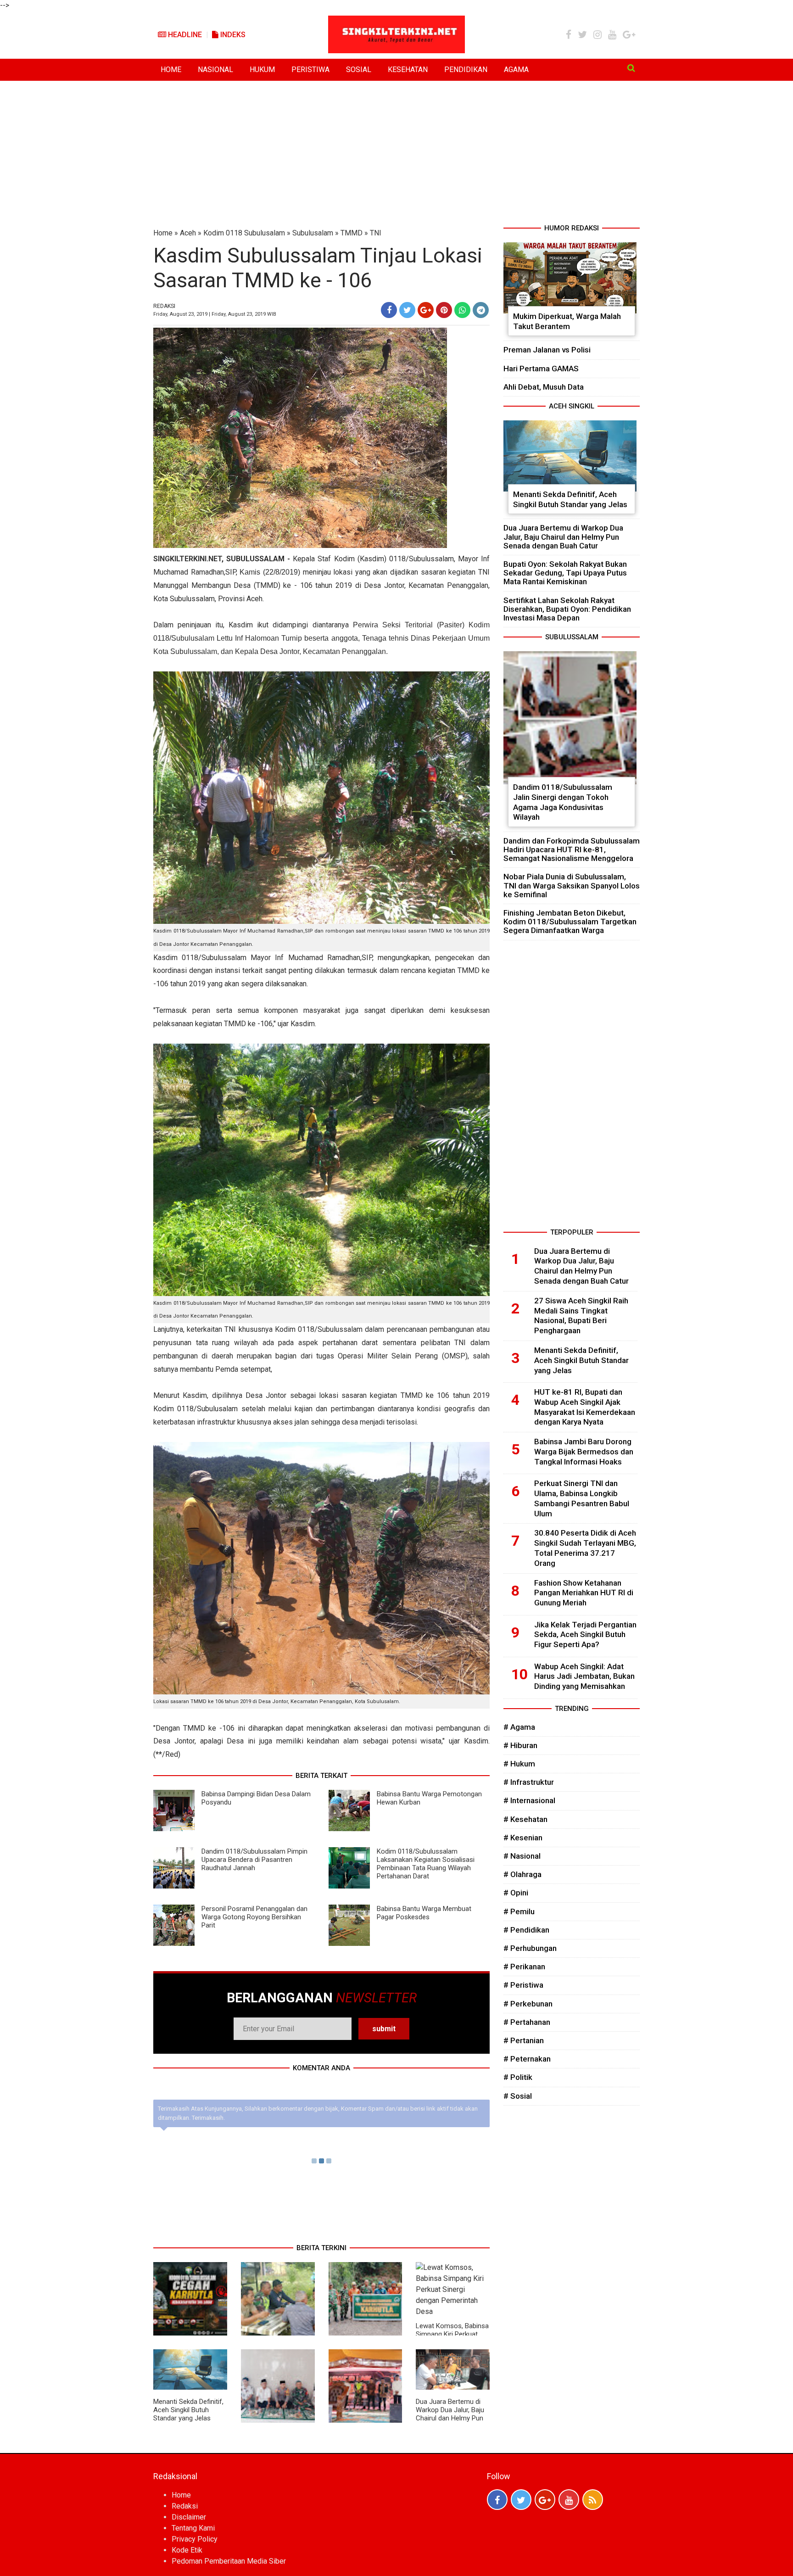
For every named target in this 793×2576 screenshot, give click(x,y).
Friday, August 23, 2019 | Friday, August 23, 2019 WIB (215, 314)
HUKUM (262, 70)
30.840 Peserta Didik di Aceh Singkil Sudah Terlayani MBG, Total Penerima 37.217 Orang (585, 1548)
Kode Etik (187, 2550)
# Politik (518, 2077)
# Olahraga (522, 1874)
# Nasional (522, 1856)
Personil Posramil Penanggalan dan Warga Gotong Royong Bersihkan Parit (254, 1917)
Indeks (232, 35)
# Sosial (518, 2096)
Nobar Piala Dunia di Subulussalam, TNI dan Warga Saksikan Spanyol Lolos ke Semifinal (572, 885)
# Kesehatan (525, 1819)
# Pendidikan (526, 1930)
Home (163, 233)
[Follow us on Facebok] (497, 2500)
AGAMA (516, 70)
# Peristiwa (523, 1985)
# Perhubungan (530, 1948)
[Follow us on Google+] (545, 2500)
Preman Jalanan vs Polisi (547, 350)
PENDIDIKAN (466, 70)
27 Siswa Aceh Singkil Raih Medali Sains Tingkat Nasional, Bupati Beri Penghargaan (581, 1316)
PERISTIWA (310, 70)
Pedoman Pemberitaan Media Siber (229, 2561)
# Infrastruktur (529, 1782)
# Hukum (519, 1764)
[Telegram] (481, 310)
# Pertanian (524, 2040)
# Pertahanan (527, 2022)
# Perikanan (524, 1967)
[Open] (631, 68)
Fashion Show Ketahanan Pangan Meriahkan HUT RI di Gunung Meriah (584, 1593)
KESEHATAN (408, 70)
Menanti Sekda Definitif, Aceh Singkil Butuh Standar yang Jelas (188, 2410)
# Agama (519, 1727)
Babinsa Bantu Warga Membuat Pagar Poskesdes (424, 1913)
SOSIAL (359, 70)
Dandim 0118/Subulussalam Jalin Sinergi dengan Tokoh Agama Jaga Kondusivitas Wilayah (563, 802)
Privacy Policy (195, 2539)
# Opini (516, 1893)
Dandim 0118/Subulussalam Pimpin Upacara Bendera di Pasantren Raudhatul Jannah (254, 1860)
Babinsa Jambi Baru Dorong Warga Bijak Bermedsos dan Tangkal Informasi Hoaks (584, 1452)
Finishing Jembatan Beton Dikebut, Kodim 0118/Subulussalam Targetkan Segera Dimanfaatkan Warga (570, 922)
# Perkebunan (528, 2004)
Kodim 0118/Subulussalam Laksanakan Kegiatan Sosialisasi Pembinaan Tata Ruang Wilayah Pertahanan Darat (426, 1864)
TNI (376, 233)
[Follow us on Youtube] (569, 2500)
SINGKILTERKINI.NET (187, 559)
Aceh (188, 233)
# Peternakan (527, 2059)
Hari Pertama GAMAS (541, 369)
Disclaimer (189, 2517)
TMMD (352, 233)
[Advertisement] (396, 154)
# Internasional (529, 1800)
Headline (184, 35)
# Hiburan (520, 1745)
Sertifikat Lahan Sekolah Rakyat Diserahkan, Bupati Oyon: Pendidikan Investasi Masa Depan (567, 609)
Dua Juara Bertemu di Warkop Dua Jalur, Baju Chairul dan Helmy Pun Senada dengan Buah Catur (450, 2418)
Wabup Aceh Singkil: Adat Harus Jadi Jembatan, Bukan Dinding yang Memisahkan (584, 1676)
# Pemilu (519, 1911)
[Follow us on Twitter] (521, 2500)
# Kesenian (523, 1838)
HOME (171, 70)
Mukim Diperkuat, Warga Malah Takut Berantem (567, 321)
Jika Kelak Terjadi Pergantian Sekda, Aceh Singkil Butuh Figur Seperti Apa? (585, 1635)
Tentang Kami (193, 2528)
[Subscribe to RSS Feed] (593, 2500)
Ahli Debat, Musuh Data (544, 387)
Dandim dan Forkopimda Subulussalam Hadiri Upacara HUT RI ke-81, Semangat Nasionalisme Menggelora (572, 849)
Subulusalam (313, 233)
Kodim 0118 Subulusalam (244, 233)
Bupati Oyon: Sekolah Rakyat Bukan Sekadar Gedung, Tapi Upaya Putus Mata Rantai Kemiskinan (565, 573)
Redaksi (185, 2506)
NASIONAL (215, 70)
